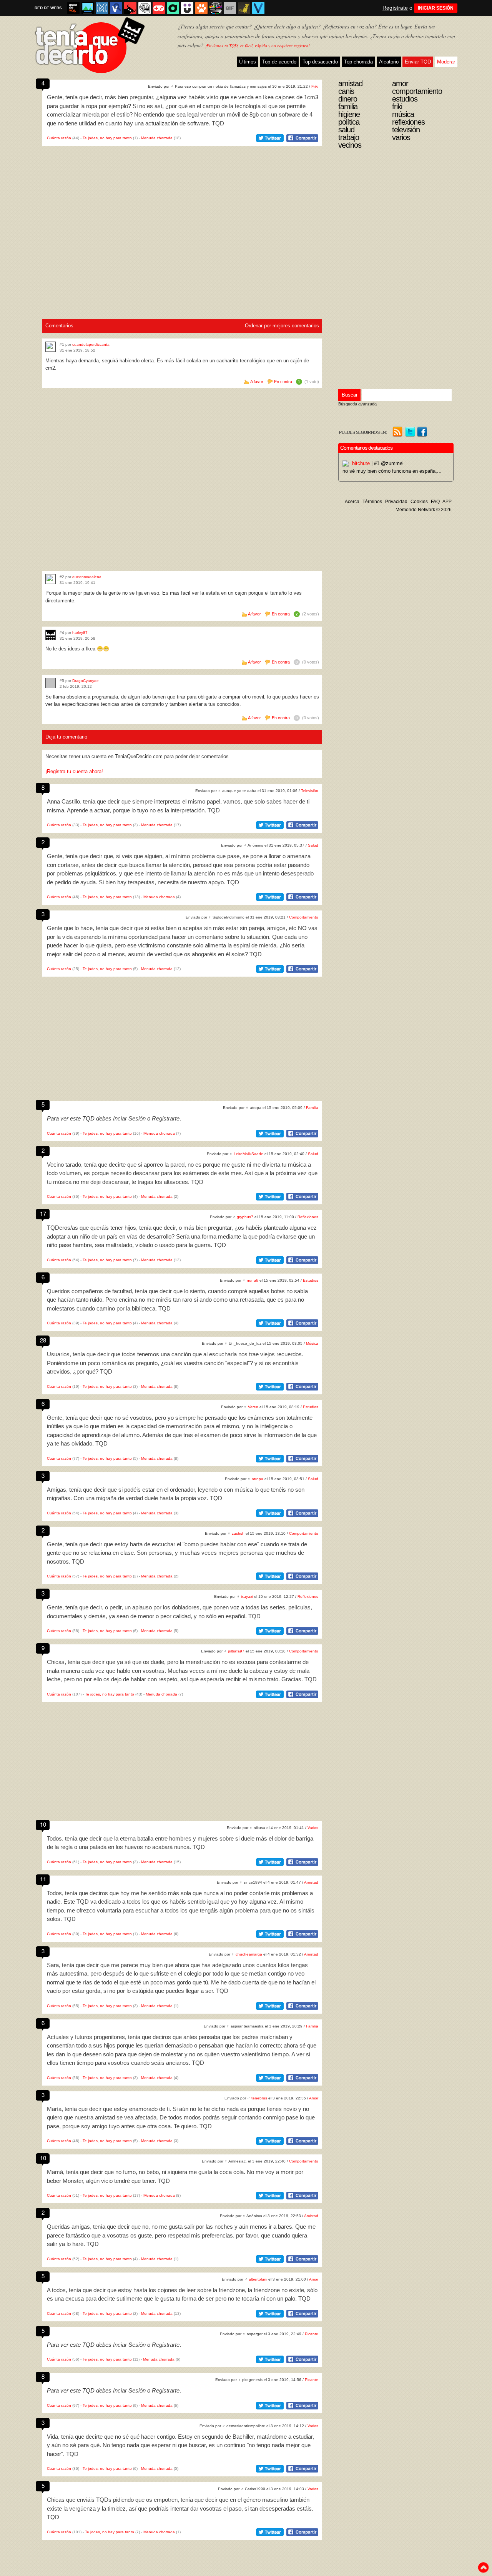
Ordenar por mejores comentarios (282, 326)
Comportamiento (304, 917)
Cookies (419, 502)
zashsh (238, 1533)
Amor (314, 2098)
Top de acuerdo (279, 62)
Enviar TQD (418, 62)
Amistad (311, 1882)
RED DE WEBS (48, 8)
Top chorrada (358, 62)
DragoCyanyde (86, 681)
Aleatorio (389, 62)
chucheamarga (249, 1954)
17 (43, 1213)
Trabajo (349, 137)
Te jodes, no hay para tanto (107, 138)
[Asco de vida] (73, 8)
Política (349, 122)
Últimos (248, 62)
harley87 (80, 633)
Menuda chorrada (157, 138)
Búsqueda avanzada (357, 404)
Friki (315, 86)
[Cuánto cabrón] (145, 8)
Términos (372, 502)
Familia (312, 1108)
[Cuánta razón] (88, 8)
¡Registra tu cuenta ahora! (74, 771)
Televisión (310, 791)
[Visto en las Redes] (116, 8)
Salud (313, 845)
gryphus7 (245, 1217)
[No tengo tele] (216, 8)
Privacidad (396, 502)
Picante (312, 2334)
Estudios (311, 1280)
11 (43, 1879)
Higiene (349, 114)
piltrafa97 (236, 1651)
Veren (253, 1407)
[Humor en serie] (187, 8)
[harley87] (51, 635)
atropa (258, 1479)
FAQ (435, 502)
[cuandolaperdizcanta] (51, 347)
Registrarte (166, 1118)
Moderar (446, 62)
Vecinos (350, 145)
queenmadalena (87, 577)
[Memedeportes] (102, 8)
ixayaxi (247, 1596)
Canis (346, 91)
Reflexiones (308, 1217)
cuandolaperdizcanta (91, 344)
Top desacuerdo (320, 62)
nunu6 (253, 1280)
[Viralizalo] (258, 8)
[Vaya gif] (230, 8)
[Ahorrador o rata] (244, 8)
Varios (313, 1828)
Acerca (352, 502)
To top (483, 2568)
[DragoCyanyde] (51, 683)
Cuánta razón (59, 138)
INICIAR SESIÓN (436, 8)
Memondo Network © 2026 (424, 510)
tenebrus (259, 2098)
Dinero (348, 99)
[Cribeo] (173, 8)
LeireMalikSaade (248, 1154)
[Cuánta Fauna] (201, 8)
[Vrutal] (159, 8)
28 (43, 1340)
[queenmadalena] (51, 579)
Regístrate (395, 8)
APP (447, 502)
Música (312, 1343)
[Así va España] (130, 8)
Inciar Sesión (129, 1118)
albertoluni (258, 2279)
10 (43, 1824)
